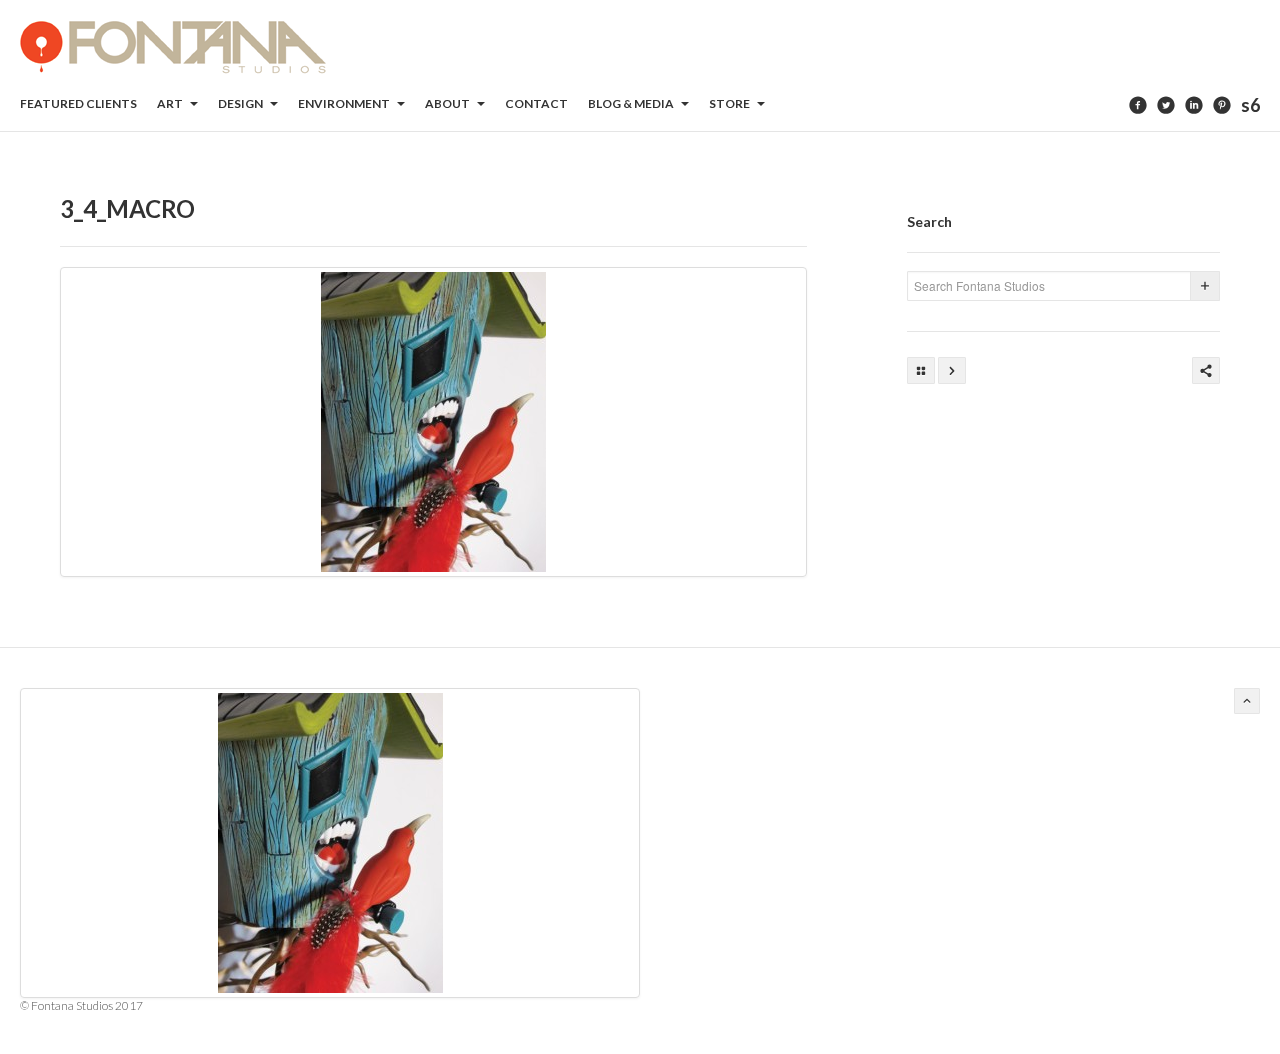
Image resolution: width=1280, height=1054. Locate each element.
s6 (1250, 105)
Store (730, 103)
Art (171, 103)
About (448, 103)
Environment (345, 103)
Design (241, 103)
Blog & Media (632, 103)
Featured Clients (78, 103)
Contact (536, 103)
